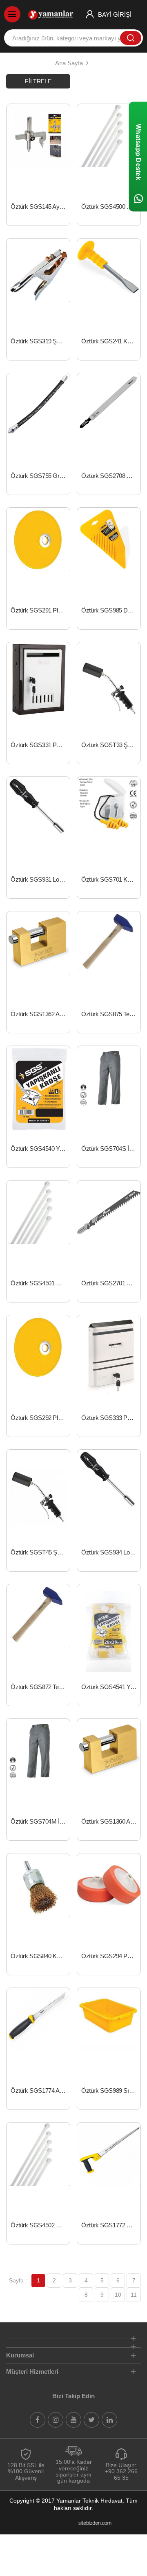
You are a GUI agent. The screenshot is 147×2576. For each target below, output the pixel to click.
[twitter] (91, 2420)
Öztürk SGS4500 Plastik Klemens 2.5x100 (111, 207)
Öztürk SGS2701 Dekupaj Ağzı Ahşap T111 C (111, 1283)
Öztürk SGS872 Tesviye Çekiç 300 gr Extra (40, 1687)
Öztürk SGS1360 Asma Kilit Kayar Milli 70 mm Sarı (111, 1821)
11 (134, 2295)
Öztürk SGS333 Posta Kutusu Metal (111, 1418)
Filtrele (38, 81)
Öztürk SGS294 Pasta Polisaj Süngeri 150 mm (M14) (111, 1956)
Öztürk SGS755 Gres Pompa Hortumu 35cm (40, 476)
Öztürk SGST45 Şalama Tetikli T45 (40, 1552)
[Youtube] (73, 2420)
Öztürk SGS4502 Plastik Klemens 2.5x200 (40, 2225)
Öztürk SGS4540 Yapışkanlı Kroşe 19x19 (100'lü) (40, 1149)
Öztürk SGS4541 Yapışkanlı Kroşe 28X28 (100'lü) (111, 1687)
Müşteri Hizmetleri (32, 2371)
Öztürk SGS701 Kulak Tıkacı (111, 879)
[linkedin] (109, 2420)
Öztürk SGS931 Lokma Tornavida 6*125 (40, 879)
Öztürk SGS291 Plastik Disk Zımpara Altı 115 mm (40, 610)
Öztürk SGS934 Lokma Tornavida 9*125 (111, 1552)
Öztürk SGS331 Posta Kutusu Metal (40, 745)
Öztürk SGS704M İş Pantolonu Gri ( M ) (40, 1821)
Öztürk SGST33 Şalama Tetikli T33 (111, 745)
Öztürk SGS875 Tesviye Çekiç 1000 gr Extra (111, 1014)
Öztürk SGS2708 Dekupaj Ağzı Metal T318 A (111, 476)
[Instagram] (56, 2420)
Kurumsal (20, 2355)
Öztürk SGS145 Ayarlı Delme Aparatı (40, 207)
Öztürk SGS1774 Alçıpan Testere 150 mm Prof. (40, 2091)
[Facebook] (38, 2420)
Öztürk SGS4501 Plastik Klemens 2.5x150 (40, 1283)
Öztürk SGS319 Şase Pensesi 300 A (40, 341)
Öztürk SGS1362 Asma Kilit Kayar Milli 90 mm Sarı (40, 1014)
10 (118, 2295)
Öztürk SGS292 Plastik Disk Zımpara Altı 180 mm (40, 1418)
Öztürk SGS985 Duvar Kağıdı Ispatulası (111, 610)
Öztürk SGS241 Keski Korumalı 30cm (111, 341)
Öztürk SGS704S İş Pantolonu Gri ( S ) (111, 1149)
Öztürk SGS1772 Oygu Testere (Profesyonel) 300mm (111, 2225)
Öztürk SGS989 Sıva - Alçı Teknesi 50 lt (111, 2091)
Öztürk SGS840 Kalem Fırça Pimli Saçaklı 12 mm (40, 1956)
